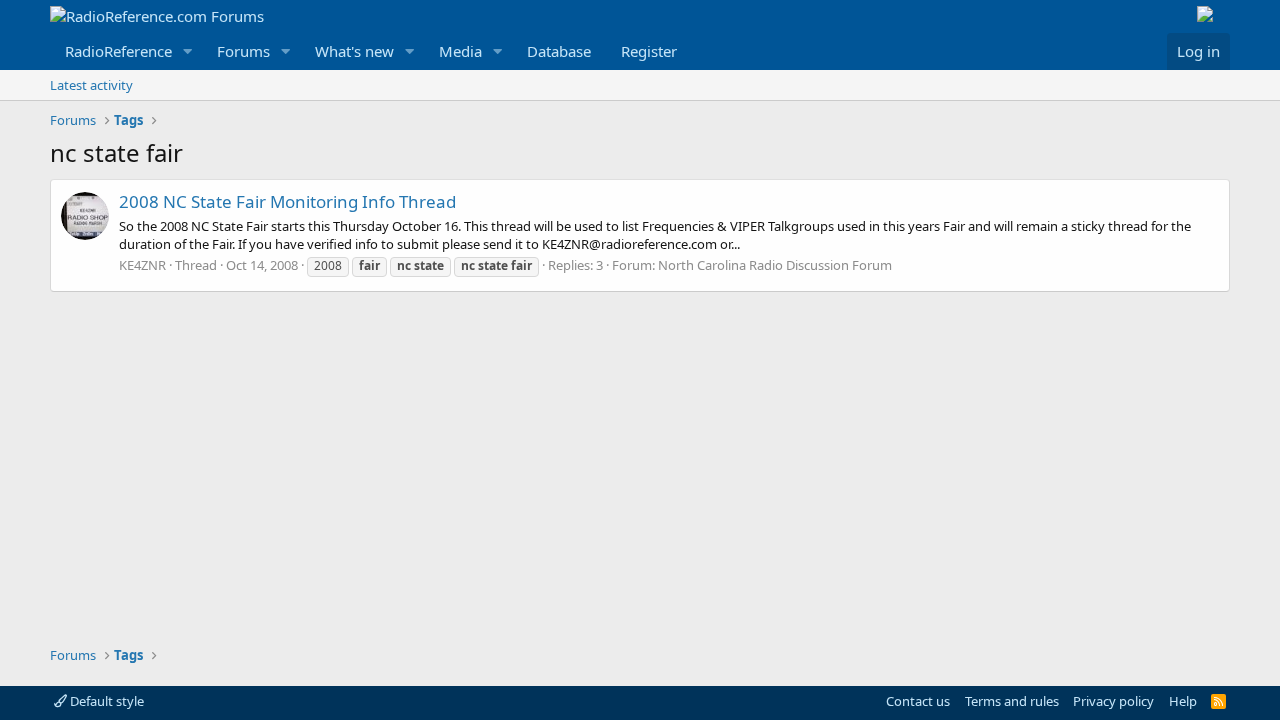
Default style (105, 701)
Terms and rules (1012, 701)
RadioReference (118, 51)
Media (460, 51)
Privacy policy (1113, 701)
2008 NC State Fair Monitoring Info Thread (287, 201)
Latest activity (91, 85)
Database (559, 51)
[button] (188, 51)
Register (649, 51)
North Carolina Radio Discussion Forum (775, 265)
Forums (243, 51)
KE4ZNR (142, 265)
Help (1183, 701)
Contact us (918, 701)
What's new (354, 51)
